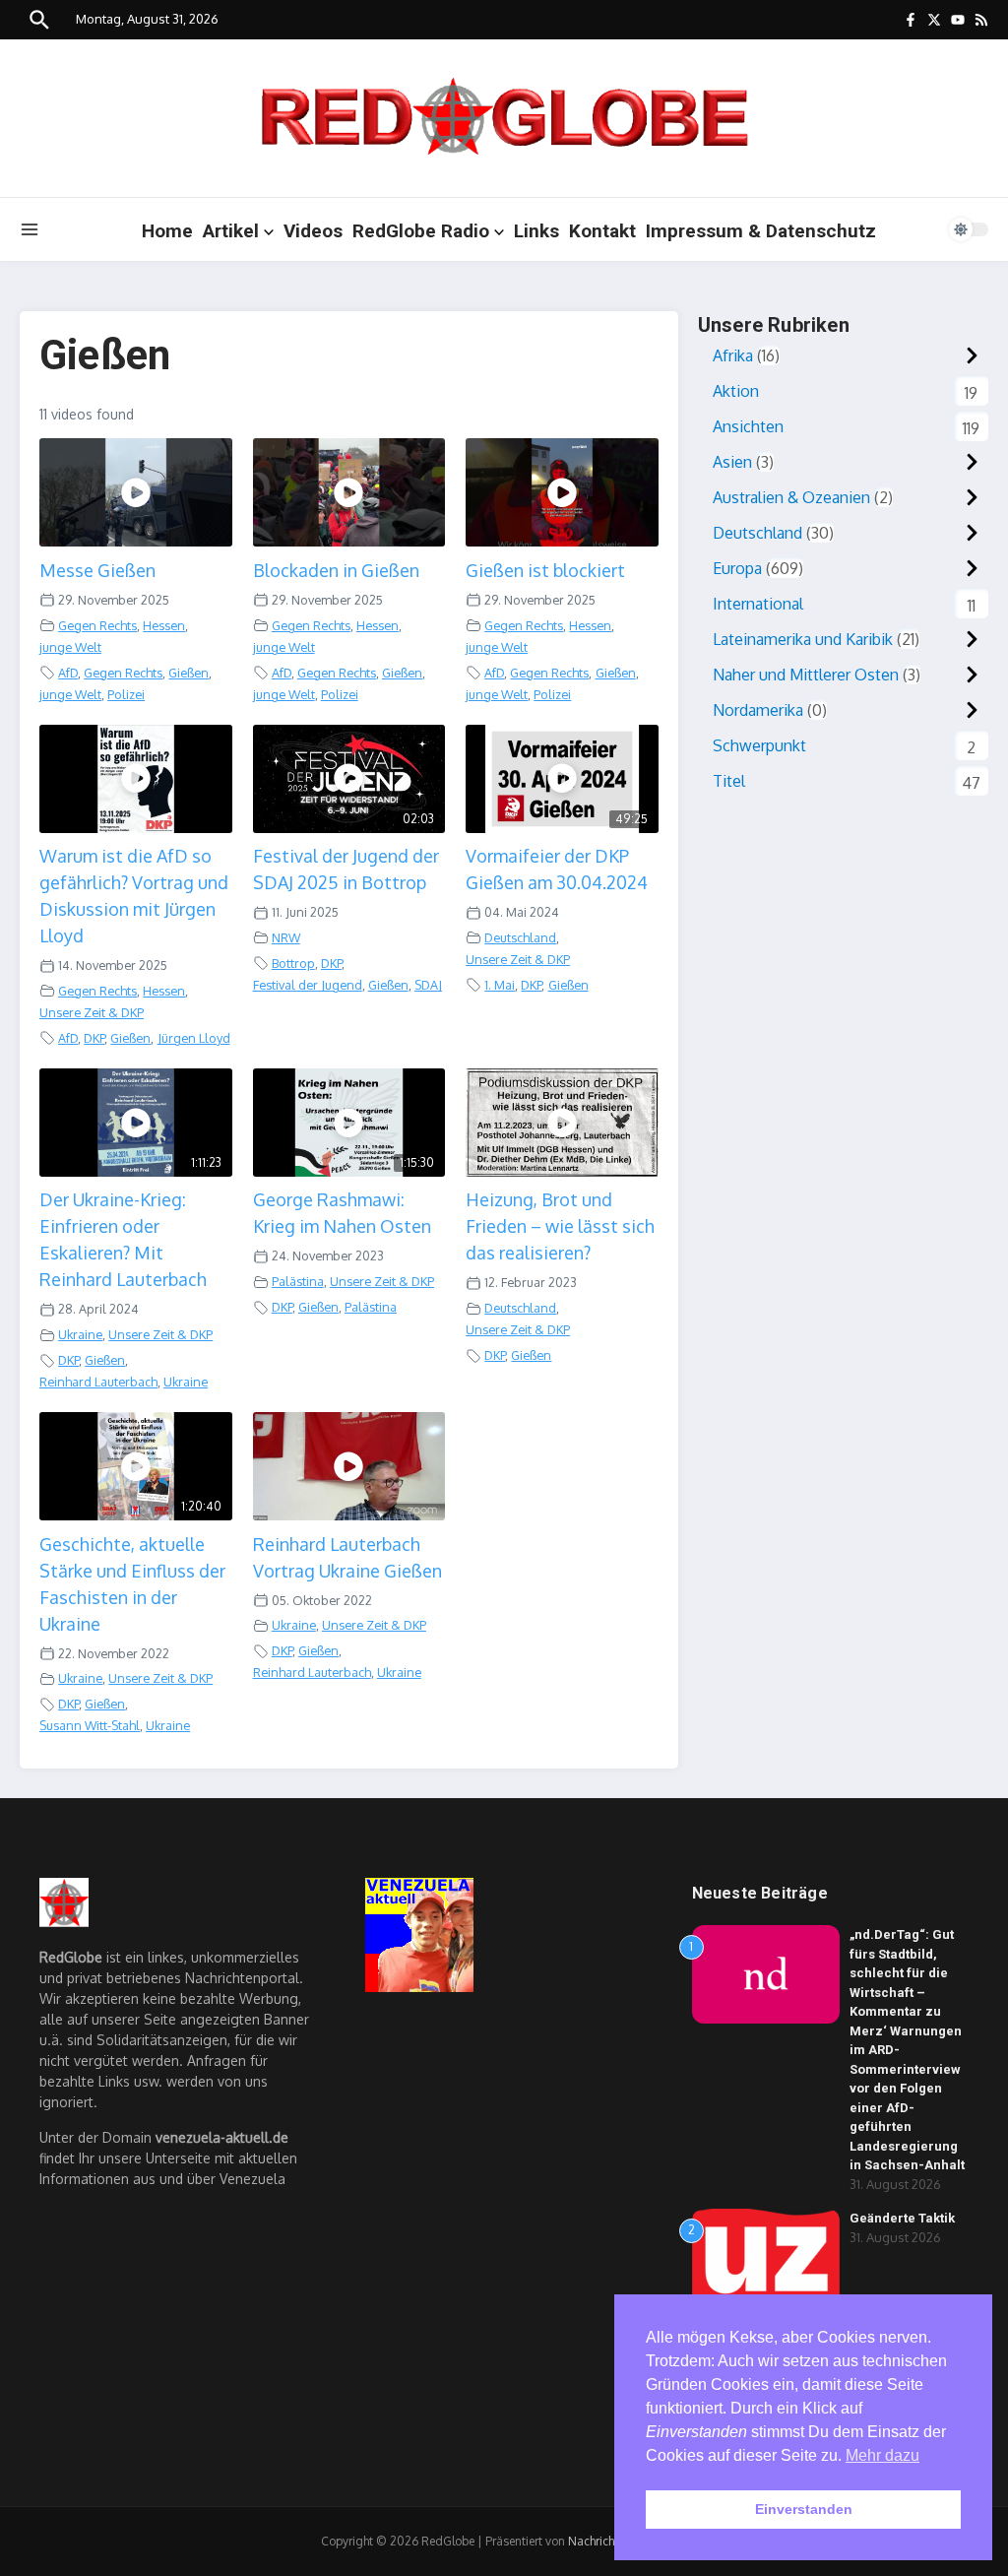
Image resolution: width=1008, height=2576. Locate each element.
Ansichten (748, 426)
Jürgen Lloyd (194, 1038)
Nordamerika (758, 710)
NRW (286, 937)
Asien (732, 462)
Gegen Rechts (97, 625)
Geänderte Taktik (902, 2218)
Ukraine (80, 1334)
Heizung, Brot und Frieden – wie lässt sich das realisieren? (560, 1226)
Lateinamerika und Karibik (803, 639)
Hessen (164, 625)
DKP (94, 1038)
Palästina (298, 1281)
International (758, 604)
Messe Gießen (97, 570)
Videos (313, 231)
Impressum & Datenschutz (761, 231)
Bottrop (293, 963)
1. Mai (500, 985)
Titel (729, 781)
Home (167, 231)
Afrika (733, 355)
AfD (68, 673)
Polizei (126, 694)
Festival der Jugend (308, 985)
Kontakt (602, 231)
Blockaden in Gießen (336, 570)
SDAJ (428, 985)
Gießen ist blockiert (545, 570)
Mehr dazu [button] (882, 2455)
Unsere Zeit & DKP (92, 1012)
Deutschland (520, 937)
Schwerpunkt (759, 745)
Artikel (231, 231)
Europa (737, 568)
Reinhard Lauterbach (98, 1382)
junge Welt (70, 647)
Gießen (189, 673)
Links (536, 231)
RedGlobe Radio (421, 231)
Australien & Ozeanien (791, 497)
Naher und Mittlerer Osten (806, 675)
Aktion (736, 391)
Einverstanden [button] (804, 2509)
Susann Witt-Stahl (90, 1725)
